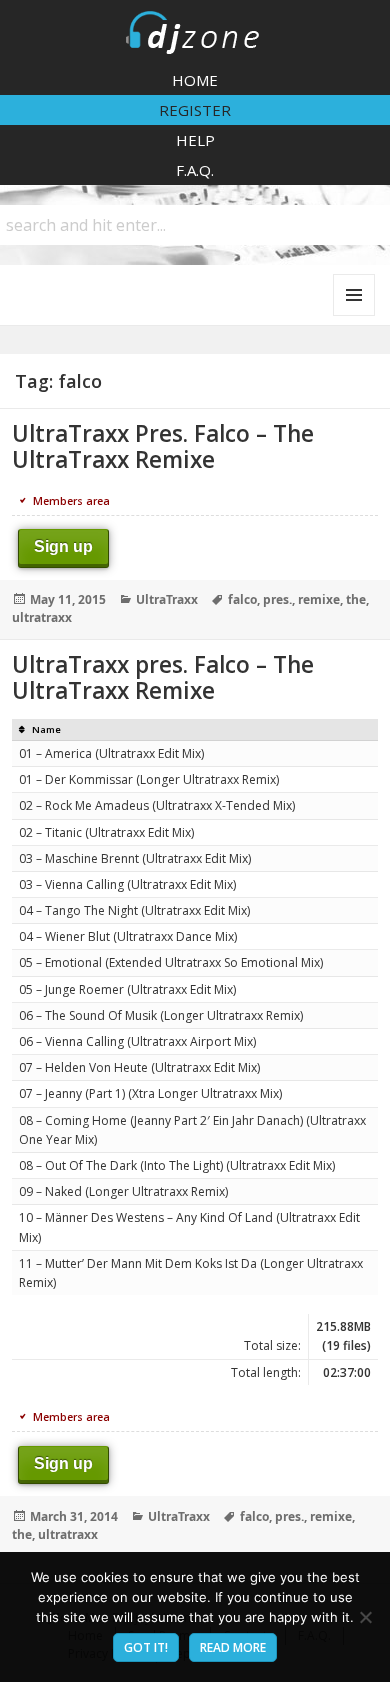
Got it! (146, 1647)
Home (195, 80)
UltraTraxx (167, 599)
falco (242, 599)
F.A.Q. (195, 170)
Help (195, 140)
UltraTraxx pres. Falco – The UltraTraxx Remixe (163, 677)
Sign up (63, 546)
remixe (319, 599)
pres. (277, 599)
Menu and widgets (354, 315)
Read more (233, 1647)
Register (195, 110)
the (356, 599)
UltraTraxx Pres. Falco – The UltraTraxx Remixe (163, 446)
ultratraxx (42, 617)
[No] (365, 1617)
